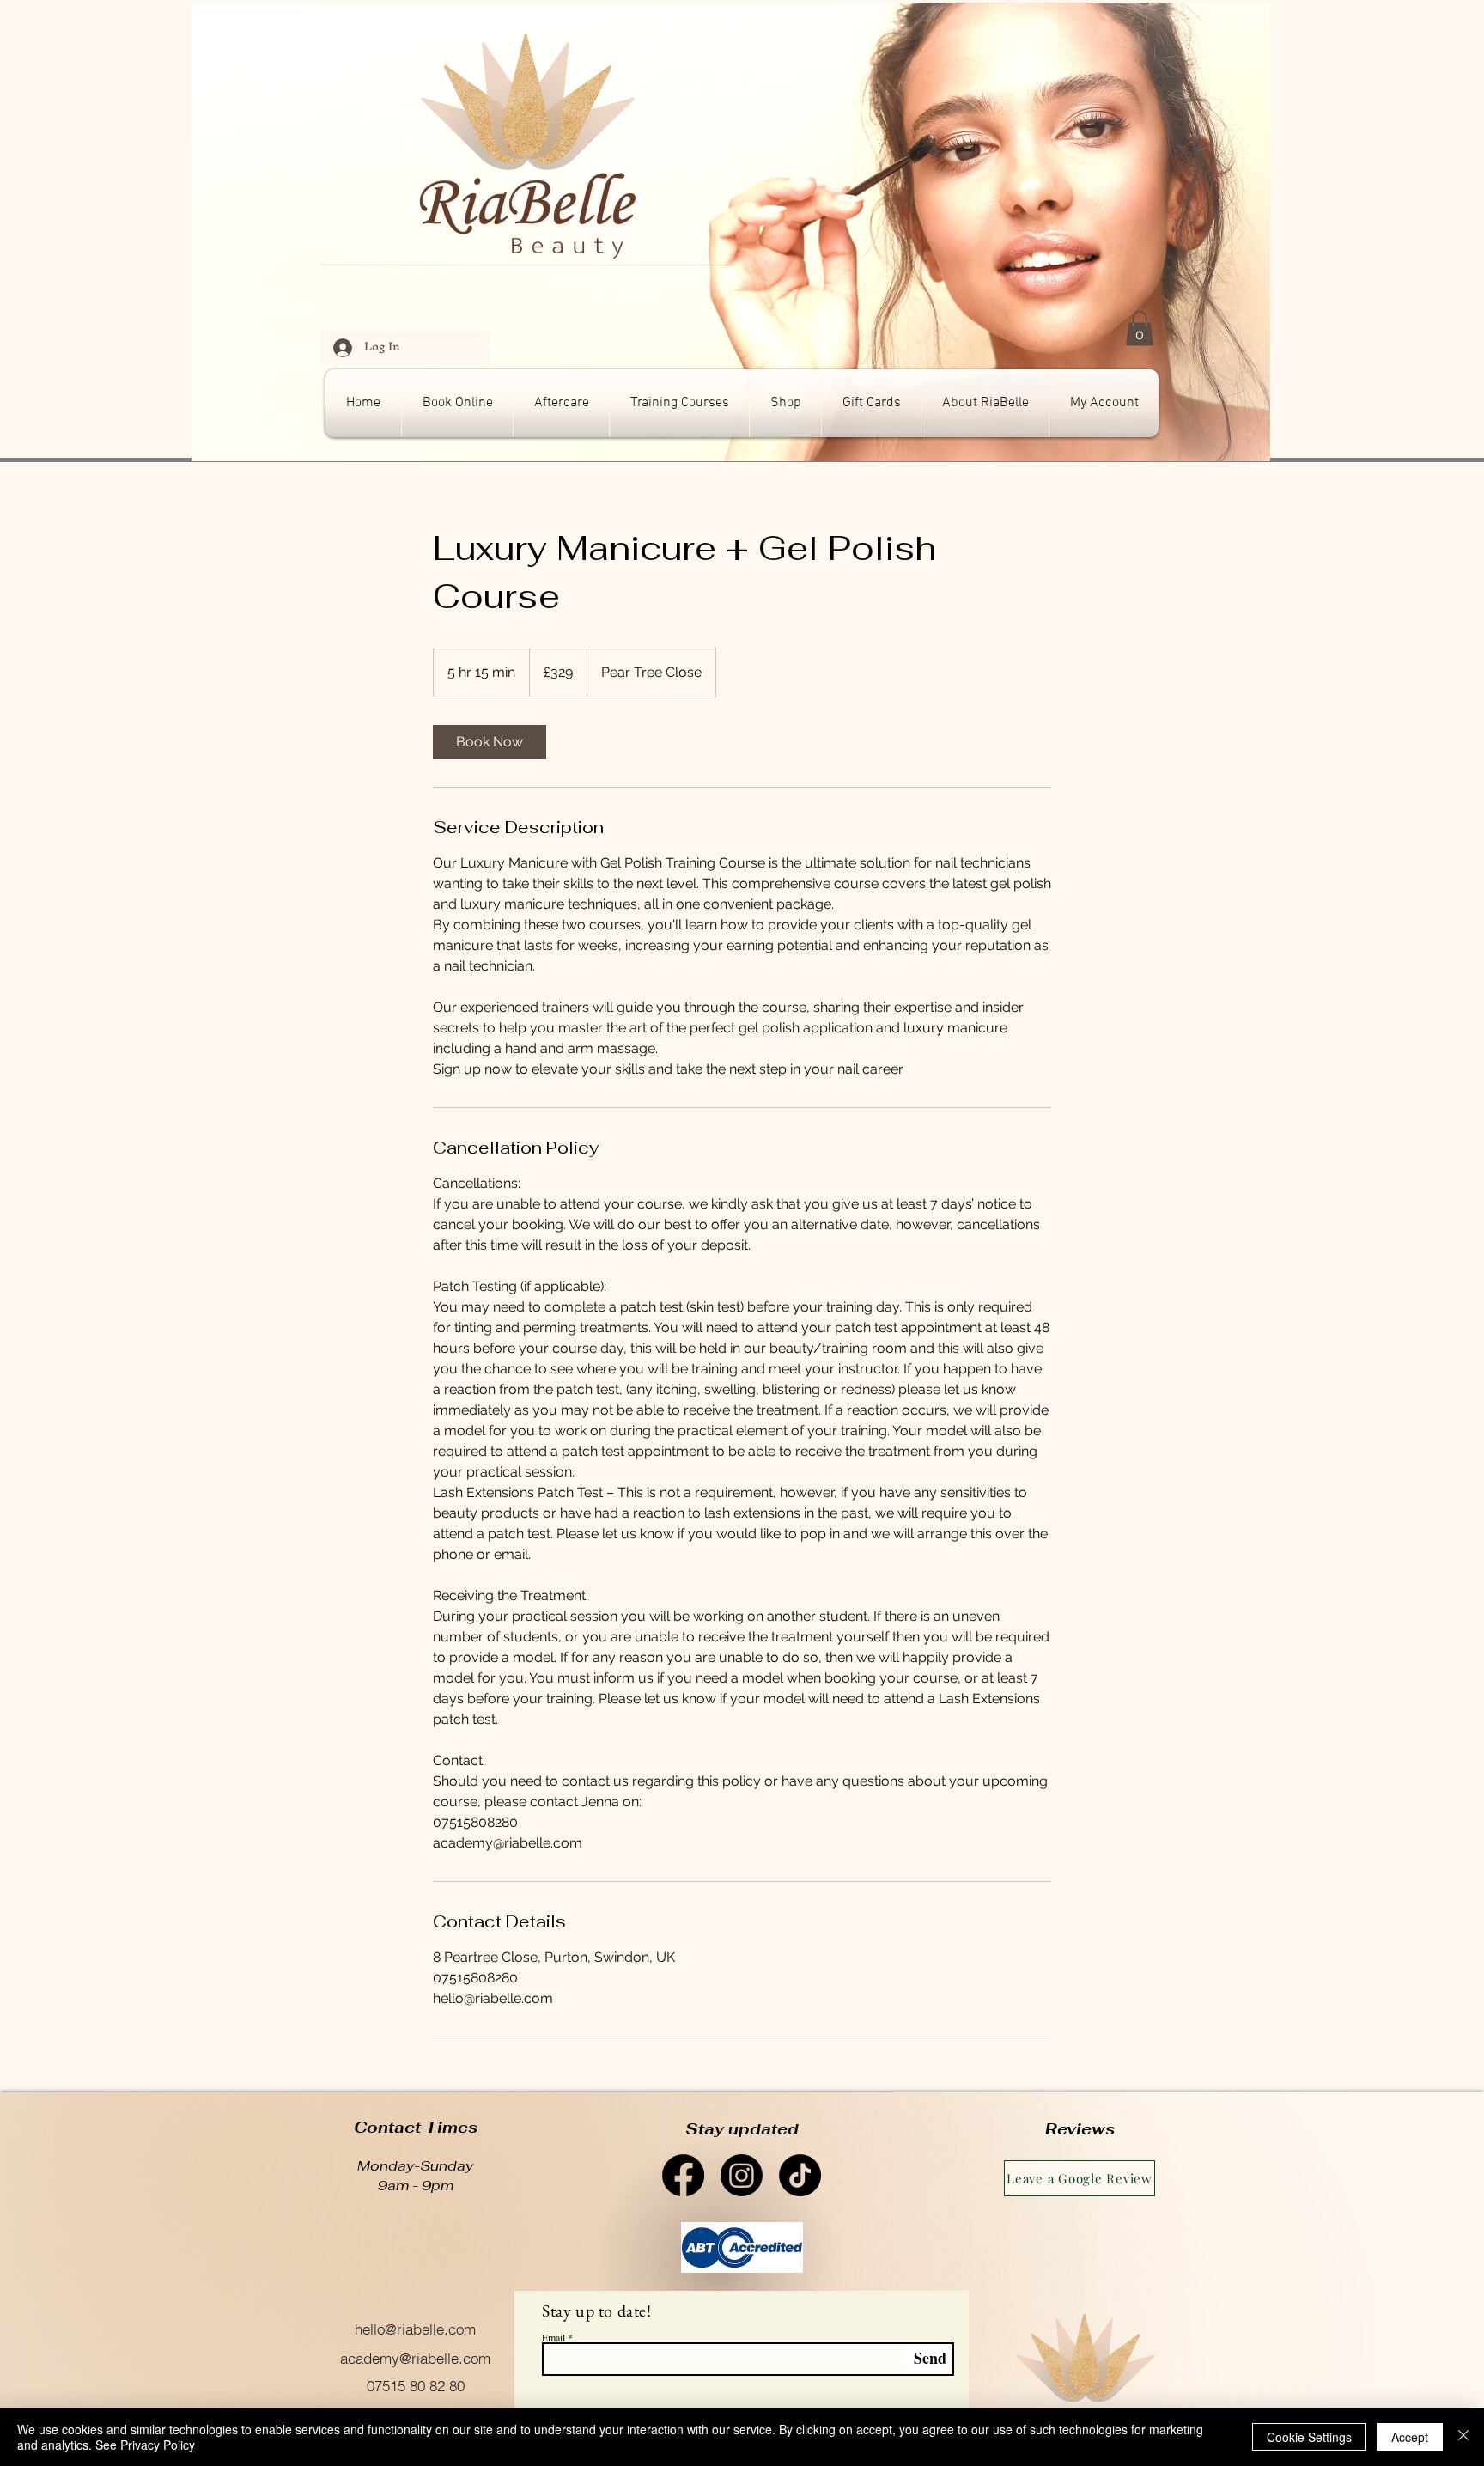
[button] (1140, 329)
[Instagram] (742, 2175)
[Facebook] (683, 2175)
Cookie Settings (1309, 2437)
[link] (490, 742)
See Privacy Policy (145, 2445)
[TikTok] (800, 2175)
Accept (1410, 2437)
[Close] (1463, 2437)
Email (553, 2337)
